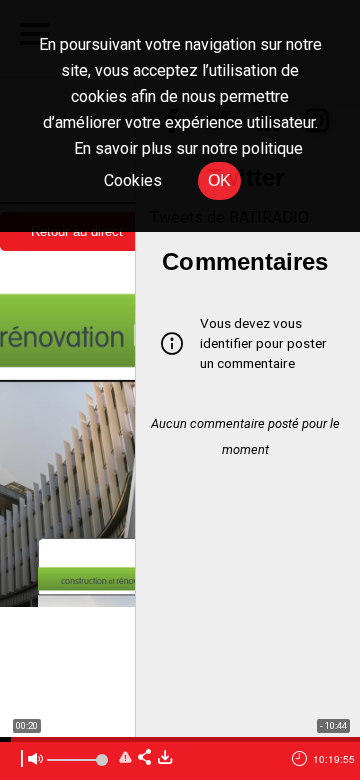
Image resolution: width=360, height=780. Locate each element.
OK (219, 180)
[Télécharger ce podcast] (165, 758)
